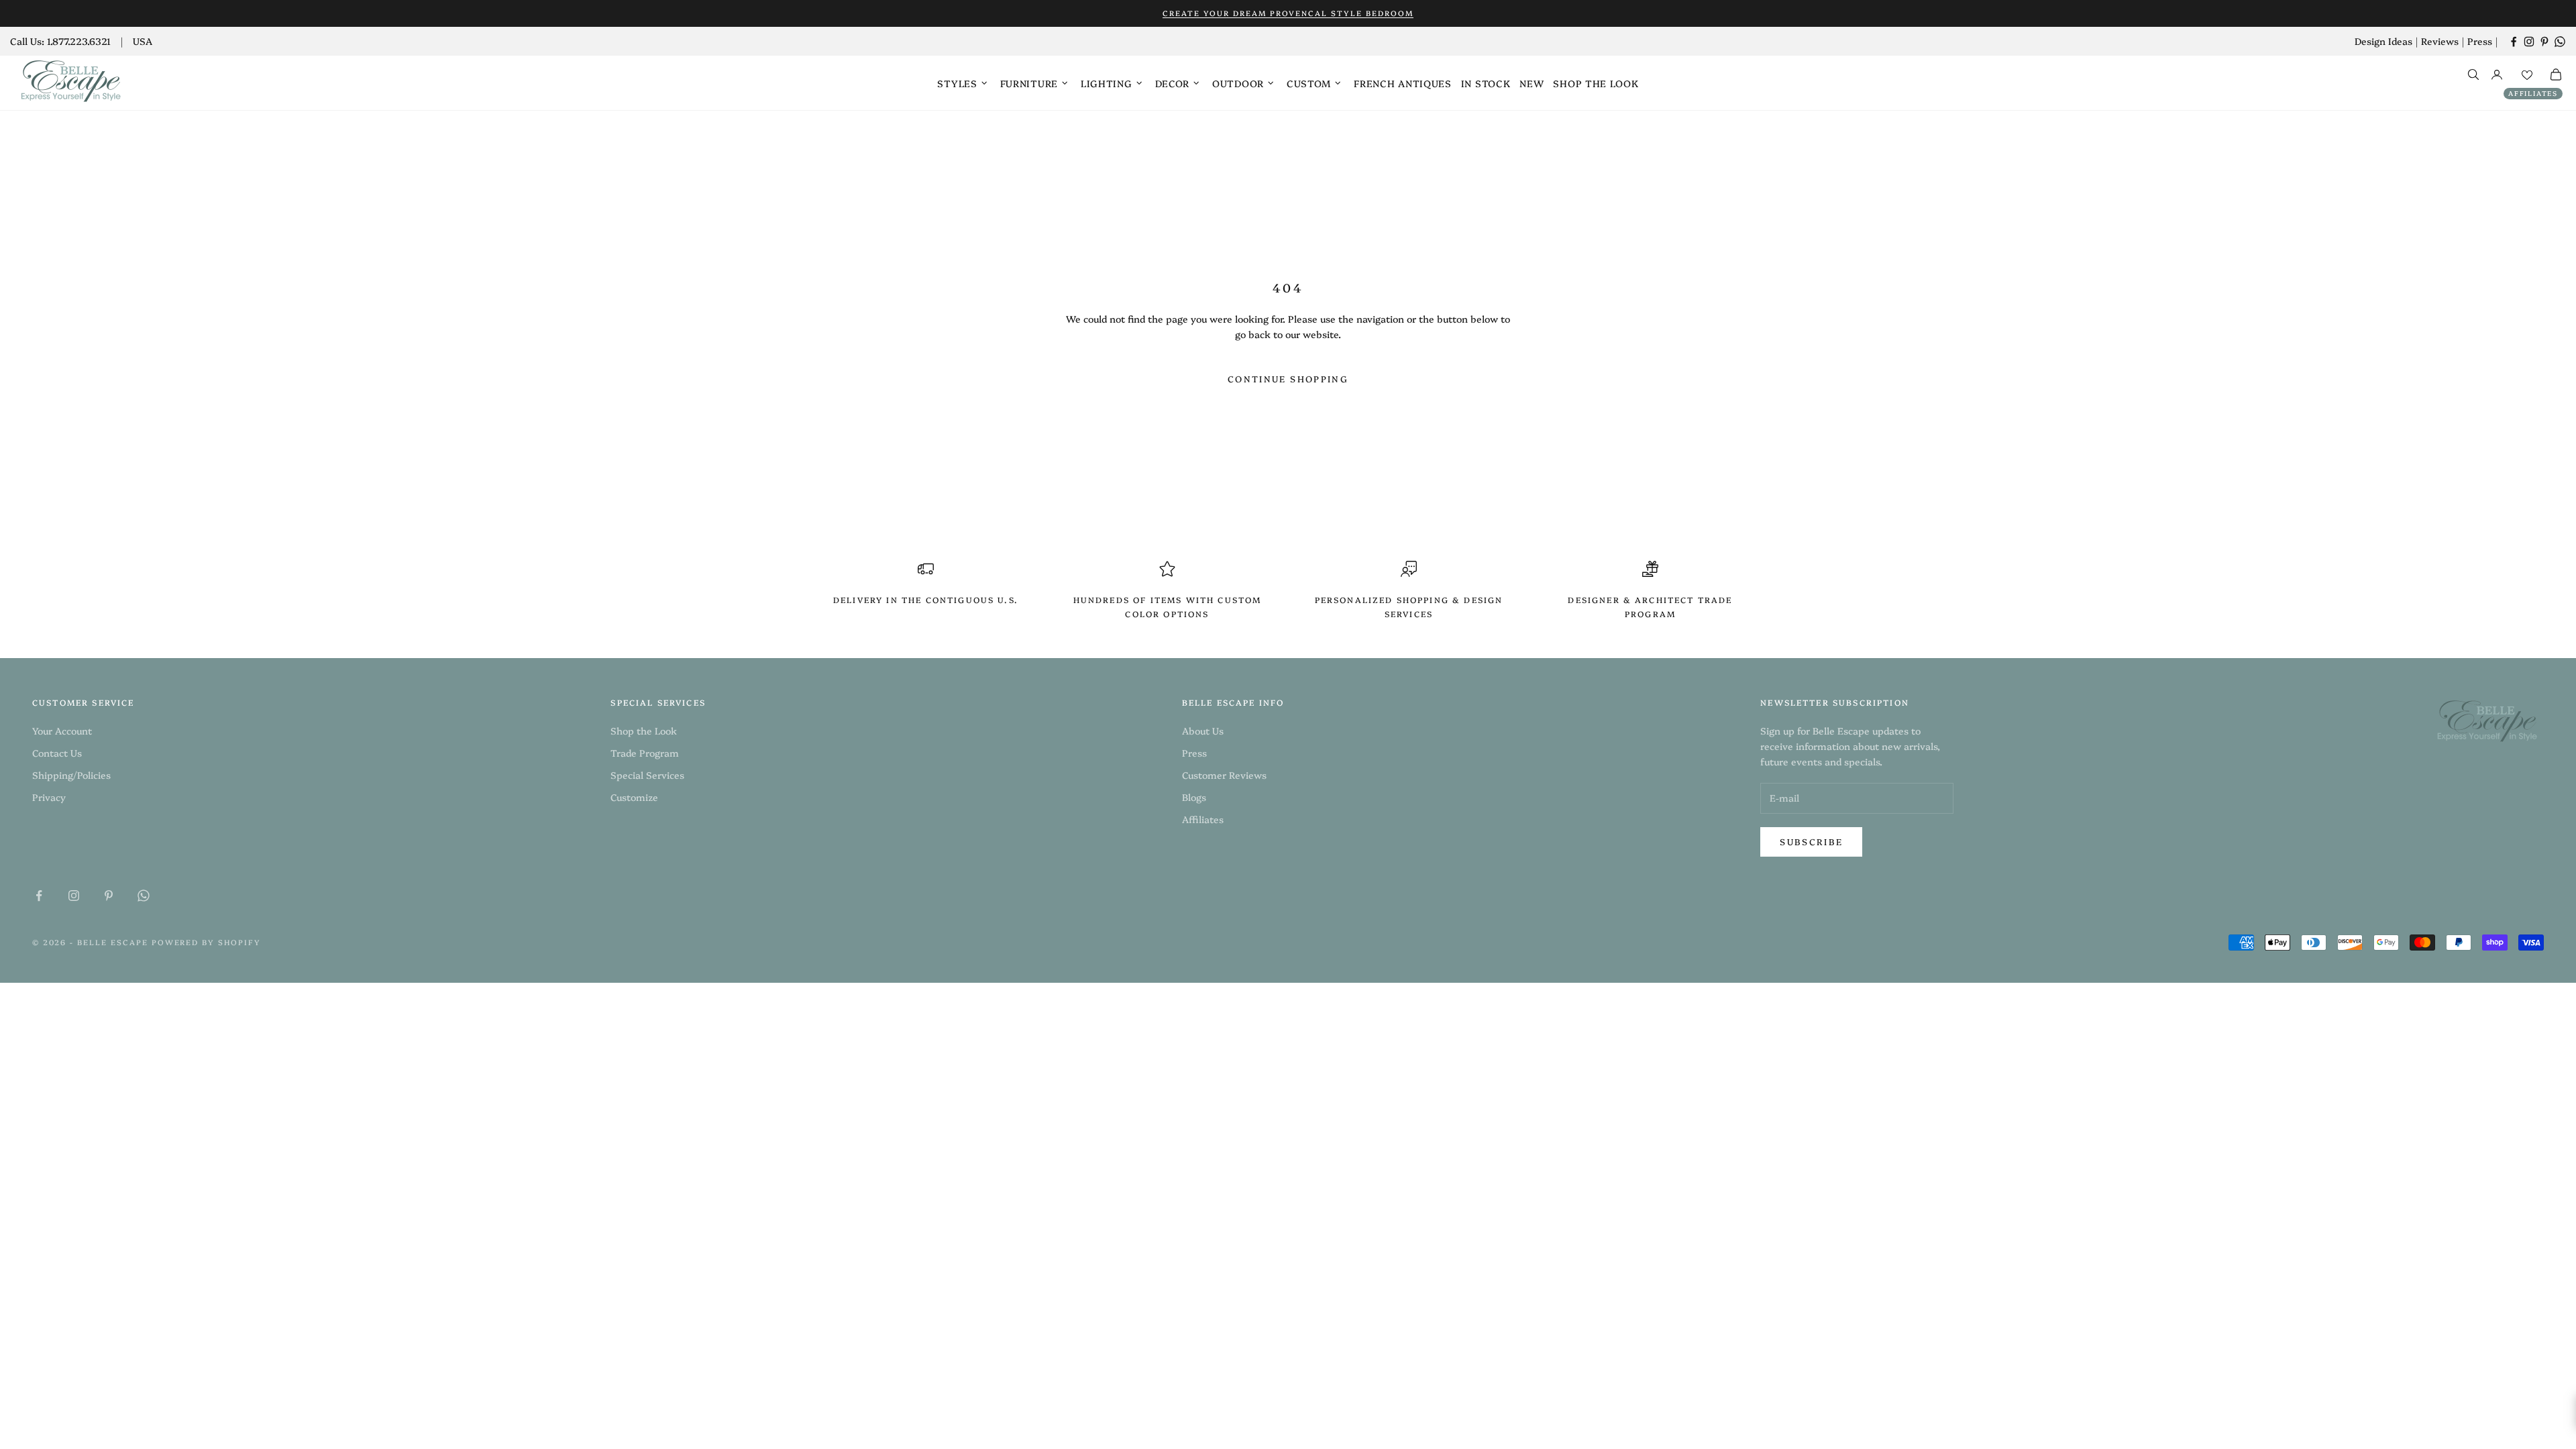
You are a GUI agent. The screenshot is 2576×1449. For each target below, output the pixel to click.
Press (2480, 41)
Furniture (1029, 83)
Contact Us (57, 753)
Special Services (647, 775)
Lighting (1107, 83)
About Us (1203, 731)
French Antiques (1403, 83)
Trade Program (645, 753)
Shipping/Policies (71, 775)
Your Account (62, 731)
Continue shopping (1288, 378)
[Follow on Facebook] (2514, 42)
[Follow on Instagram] (2529, 42)
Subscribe (1811, 841)
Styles (957, 83)
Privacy (49, 797)
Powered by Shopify (207, 942)
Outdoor (1238, 83)
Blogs (1194, 797)
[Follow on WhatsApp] (2560, 42)
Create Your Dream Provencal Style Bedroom (1288, 13)
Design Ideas (2383, 41)
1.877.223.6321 (79, 41)
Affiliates (2533, 93)
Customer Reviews (1224, 775)
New (1532, 83)
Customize (634, 797)
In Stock (1486, 83)
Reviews (2440, 41)
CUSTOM (1309, 83)
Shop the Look (1596, 83)
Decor (1173, 83)
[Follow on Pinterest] (2544, 42)
